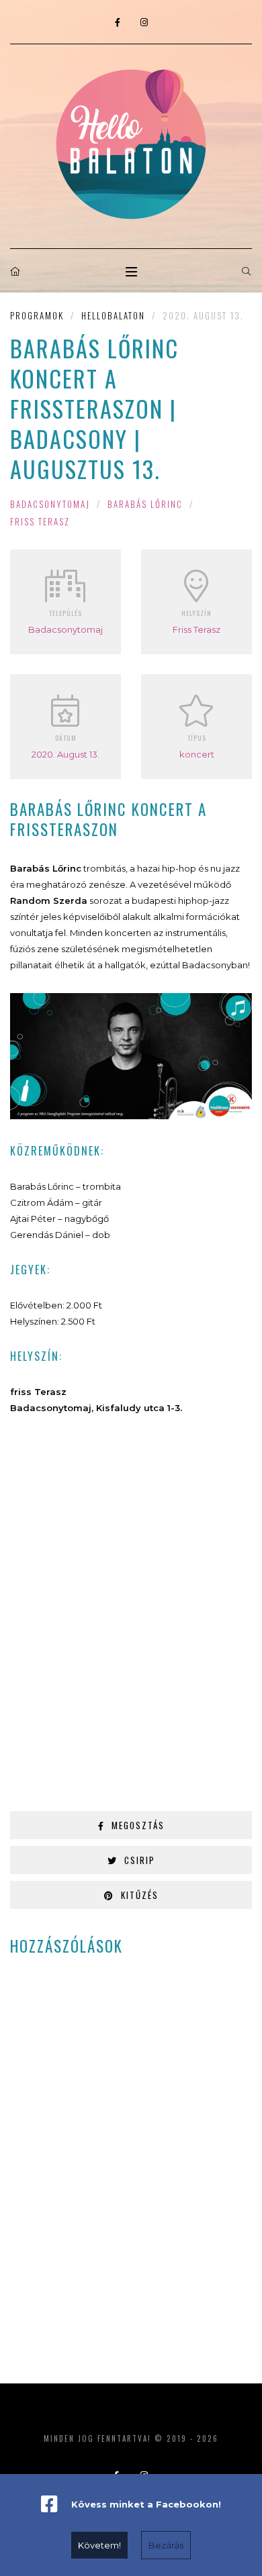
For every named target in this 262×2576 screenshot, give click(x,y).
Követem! (99, 2545)
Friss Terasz (40, 521)
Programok (37, 315)
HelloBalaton (113, 315)
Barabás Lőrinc (145, 504)
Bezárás (166, 2545)
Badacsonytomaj (50, 504)
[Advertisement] (131, 1619)
